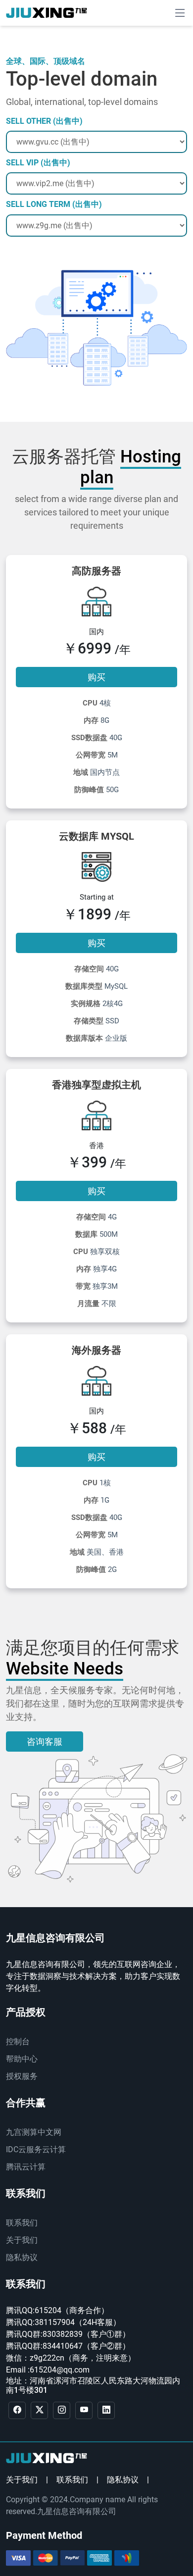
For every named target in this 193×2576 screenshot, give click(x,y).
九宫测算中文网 (34, 2132)
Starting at (97, 897)
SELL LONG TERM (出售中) (54, 204)
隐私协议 (22, 2257)
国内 (96, 632)
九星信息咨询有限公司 (77, 2511)
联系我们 (22, 2223)
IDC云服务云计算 (36, 2149)
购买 (96, 677)
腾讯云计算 (26, 2167)
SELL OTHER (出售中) (44, 121)
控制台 (18, 2042)
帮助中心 (22, 2059)
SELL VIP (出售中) (38, 163)
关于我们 (22, 2240)
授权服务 (22, 2076)
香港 (96, 1146)
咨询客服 (45, 1742)
